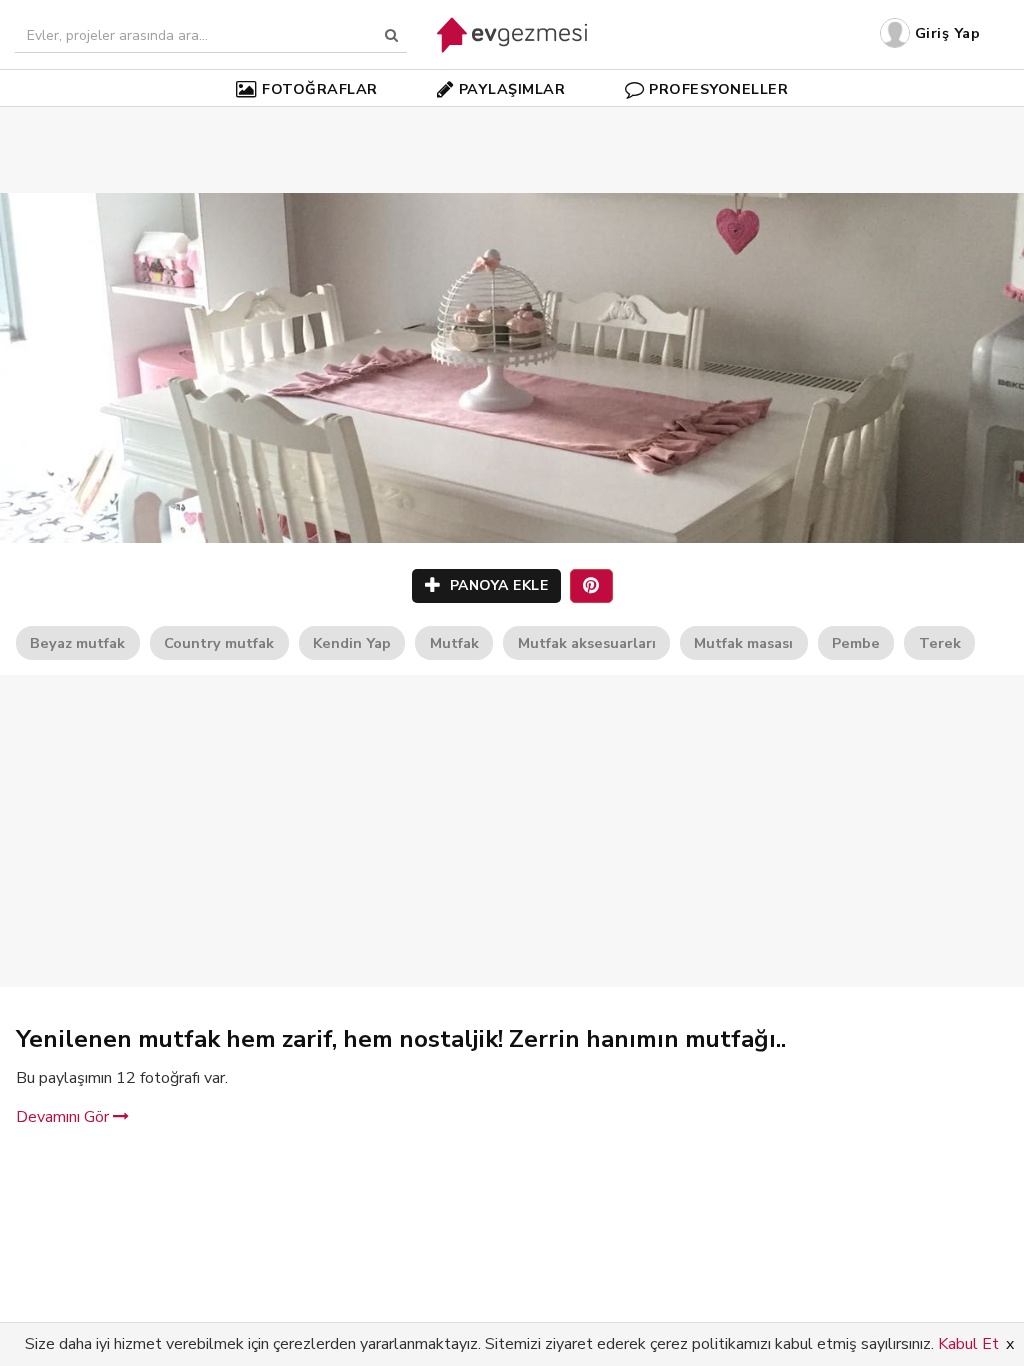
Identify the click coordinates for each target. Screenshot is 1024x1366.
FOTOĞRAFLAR (320, 89)
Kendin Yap (352, 643)
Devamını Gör (64, 1117)
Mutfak (454, 643)
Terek (940, 643)
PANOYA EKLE (496, 585)
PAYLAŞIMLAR (512, 89)
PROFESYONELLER (718, 89)
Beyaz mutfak (77, 643)
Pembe (856, 643)
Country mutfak (219, 643)
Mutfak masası (743, 643)
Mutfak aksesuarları (587, 643)
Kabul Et (968, 1344)
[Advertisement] (512, 120)
